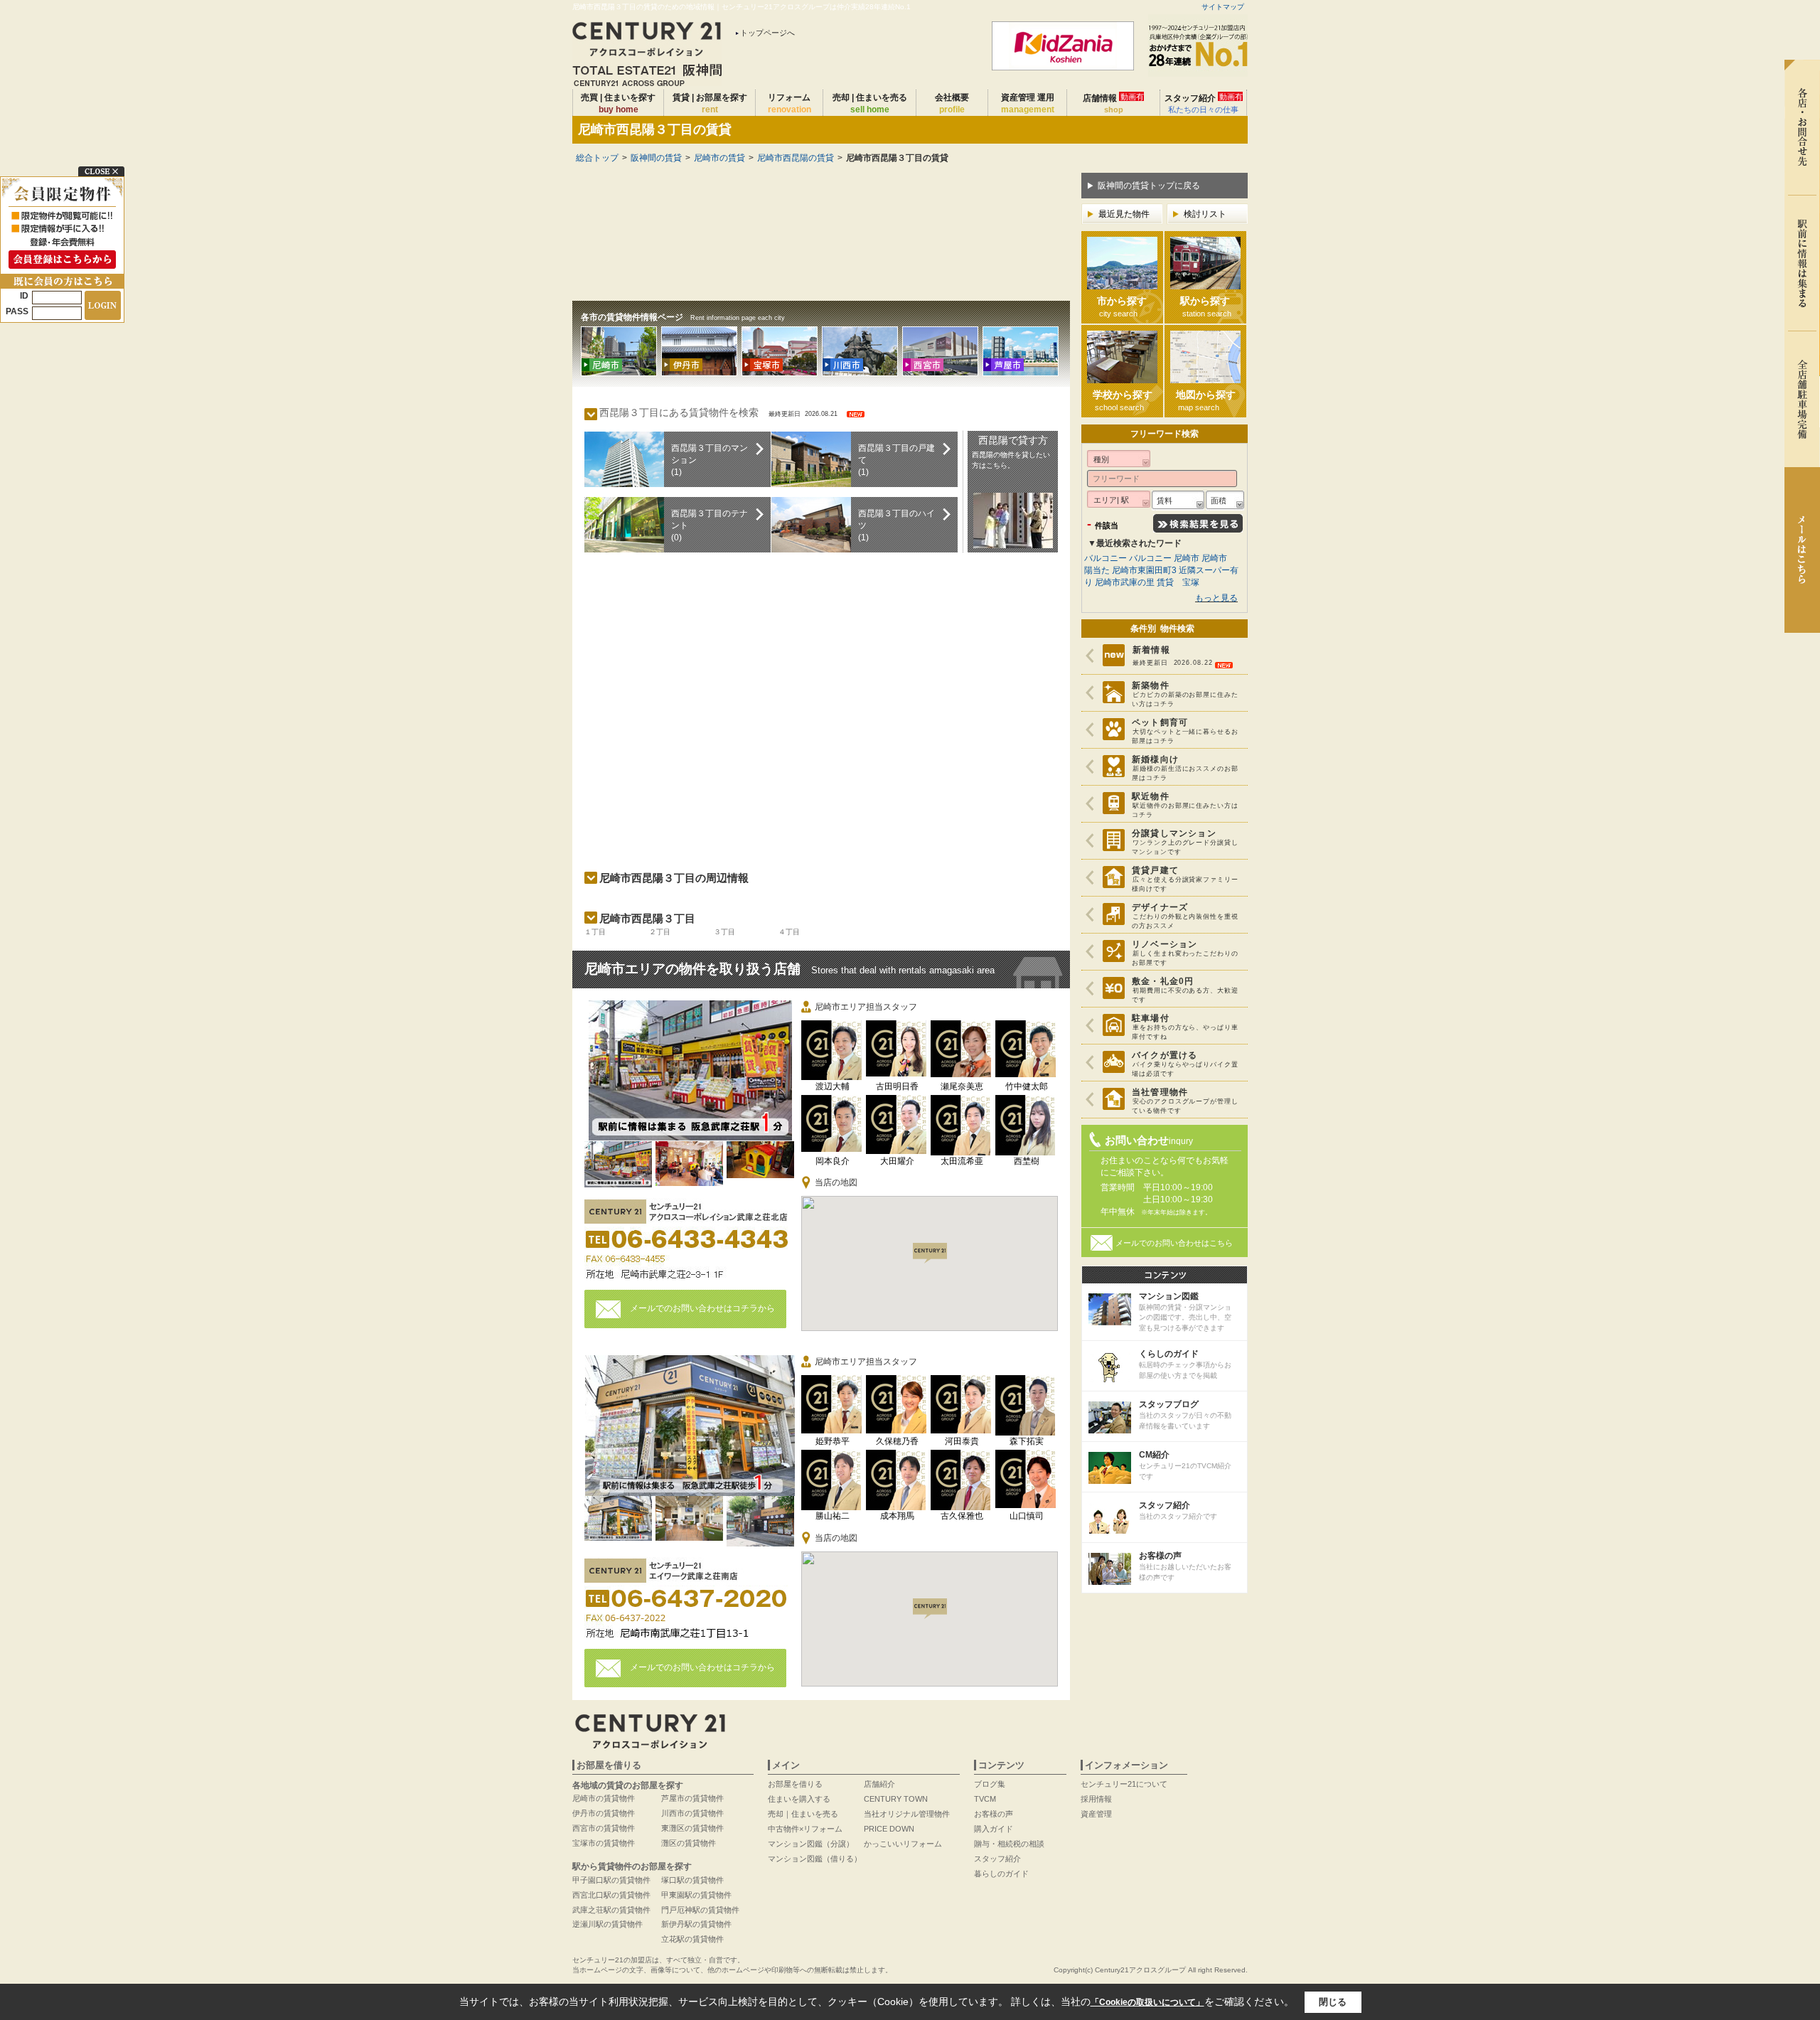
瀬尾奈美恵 (962, 1086)
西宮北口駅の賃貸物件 (611, 1895)
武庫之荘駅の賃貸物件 (611, 1910)
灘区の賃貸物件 (689, 1843)
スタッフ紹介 (1204, 103)
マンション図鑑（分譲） (811, 1844)
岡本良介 (833, 1161)
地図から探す (1206, 400)
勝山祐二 (833, 1516)
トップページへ (767, 33)
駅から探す (1206, 306)
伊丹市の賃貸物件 (604, 1813)
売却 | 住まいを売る (870, 103)
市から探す (1122, 306)
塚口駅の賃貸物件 (692, 1880)
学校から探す (1123, 400)
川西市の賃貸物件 (692, 1813)
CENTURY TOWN (896, 1799)
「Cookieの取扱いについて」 (1147, 2002)
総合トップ (597, 158)
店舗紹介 (879, 1784)
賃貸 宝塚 (1178, 582)
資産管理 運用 (1028, 103)
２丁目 (660, 932)
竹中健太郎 (1027, 1086)
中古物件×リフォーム (805, 1829)
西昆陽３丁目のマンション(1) (710, 460)
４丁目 (789, 932)
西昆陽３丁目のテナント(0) (710, 525)
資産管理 (1096, 1814)
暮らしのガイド (1001, 1874)
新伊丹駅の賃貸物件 (696, 1924)
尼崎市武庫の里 (1125, 582)
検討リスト (1205, 214)
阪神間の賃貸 (656, 158)
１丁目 (595, 932)
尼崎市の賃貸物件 (604, 1798)
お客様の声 (994, 1814)
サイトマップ (1223, 7)
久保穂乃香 (897, 1441)
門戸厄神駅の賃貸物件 (700, 1910)
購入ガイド (994, 1829)
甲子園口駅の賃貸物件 (611, 1880)
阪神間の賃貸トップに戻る (1149, 186)
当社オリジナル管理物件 (907, 1814)
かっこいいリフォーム (903, 1844)
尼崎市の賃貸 (719, 158)
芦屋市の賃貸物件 (692, 1798)
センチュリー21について (1124, 1784)
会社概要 (952, 103)
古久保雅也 (962, 1516)
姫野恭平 (833, 1441)
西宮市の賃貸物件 (604, 1828)
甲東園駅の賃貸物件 (696, 1895)
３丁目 (724, 932)
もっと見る (1216, 598)
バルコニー (1106, 558)
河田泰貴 (962, 1441)
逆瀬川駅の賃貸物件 (607, 1924)
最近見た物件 (1124, 214)
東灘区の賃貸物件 (692, 1828)
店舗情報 (1113, 103)
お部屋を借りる (795, 1784)
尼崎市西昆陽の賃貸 (796, 158)
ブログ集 (990, 1784)
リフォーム (789, 103)
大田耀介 (897, 1161)
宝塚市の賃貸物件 (604, 1843)
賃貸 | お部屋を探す (710, 103)
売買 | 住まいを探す (618, 103)
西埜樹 (1027, 1161)
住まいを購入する (799, 1799)
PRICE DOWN (889, 1829)
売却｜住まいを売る (803, 1814)
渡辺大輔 (833, 1086)
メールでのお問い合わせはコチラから (702, 1308)
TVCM (985, 1799)
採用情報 (1096, 1799)
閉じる (1333, 2002)
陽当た (1097, 570)
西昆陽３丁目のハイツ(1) (896, 525)
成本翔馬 (897, 1516)
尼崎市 (1188, 558)
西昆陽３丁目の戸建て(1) (896, 460)
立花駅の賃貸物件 (692, 1939)
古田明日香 (897, 1086)
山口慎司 (1027, 1516)
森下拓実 (1027, 1441)
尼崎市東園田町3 (1144, 570)
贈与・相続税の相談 (1009, 1844)
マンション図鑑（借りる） (815, 1859)
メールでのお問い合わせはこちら (1174, 1243)
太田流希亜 (962, 1161)
